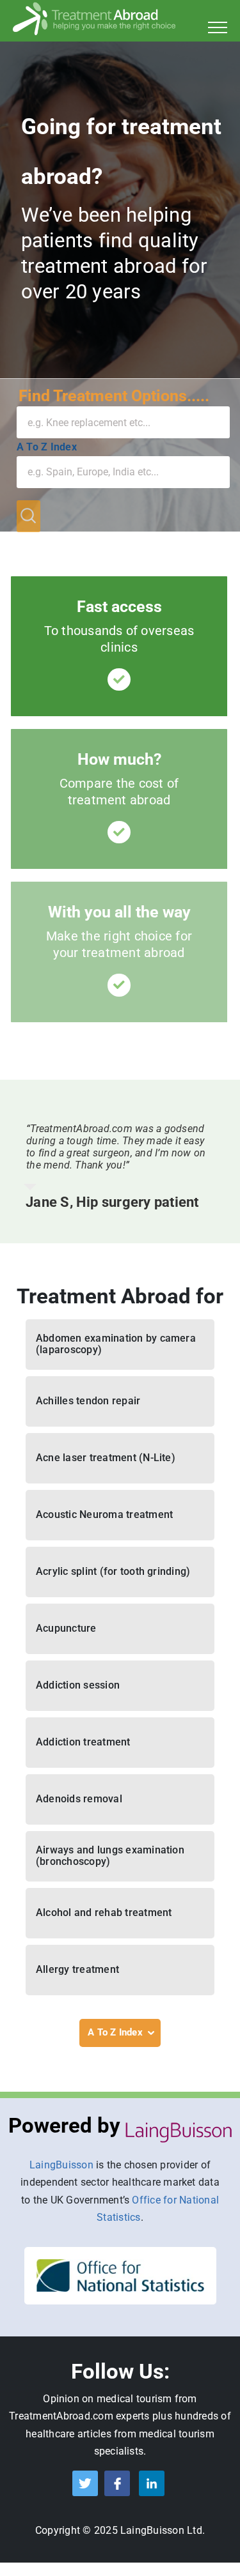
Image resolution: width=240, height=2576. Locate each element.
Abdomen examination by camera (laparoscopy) (116, 1344)
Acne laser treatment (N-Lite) (106, 1458)
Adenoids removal (79, 1799)
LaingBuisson (61, 2165)
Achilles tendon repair (88, 1401)
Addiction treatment (83, 1742)
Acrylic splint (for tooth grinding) (113, 1571)
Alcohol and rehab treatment (104, 1913)
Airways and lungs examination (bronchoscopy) (110, 1856)
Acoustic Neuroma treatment (104, 1514)
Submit (28, 516)
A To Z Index (47, 447)
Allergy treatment (77, 1969)
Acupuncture (66, 1628)
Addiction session (78, 1685)
